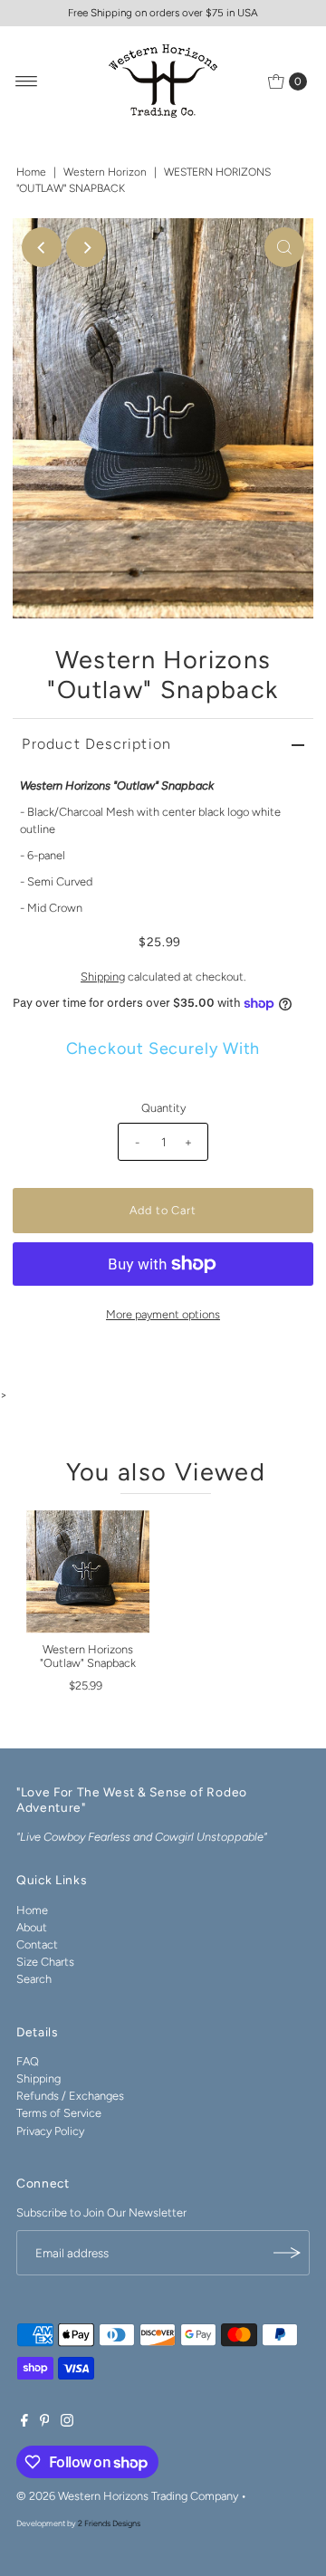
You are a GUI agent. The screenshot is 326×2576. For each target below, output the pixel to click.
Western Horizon (105, 172)
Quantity (163, 1108)
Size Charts (45, 1962)
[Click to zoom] (284, 247)
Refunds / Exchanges (70, 2096)
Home (31, 172)
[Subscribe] (287, 2253)
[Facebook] (24, 2423)
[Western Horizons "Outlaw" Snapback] (88, 1572)
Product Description (96, 744)
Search (34, 1979)
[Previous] (42, 247)
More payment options (163, 1314)
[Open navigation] (27, 81)
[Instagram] (67, 2423)
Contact (37, 1944)
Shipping (103, 977)
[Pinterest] (45, 2423)
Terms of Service (59, 2113)
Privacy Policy (50, 2131)
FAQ (28, 2061)
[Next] (86, 247)
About (32, 1927)
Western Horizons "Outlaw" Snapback (88, 1656)
